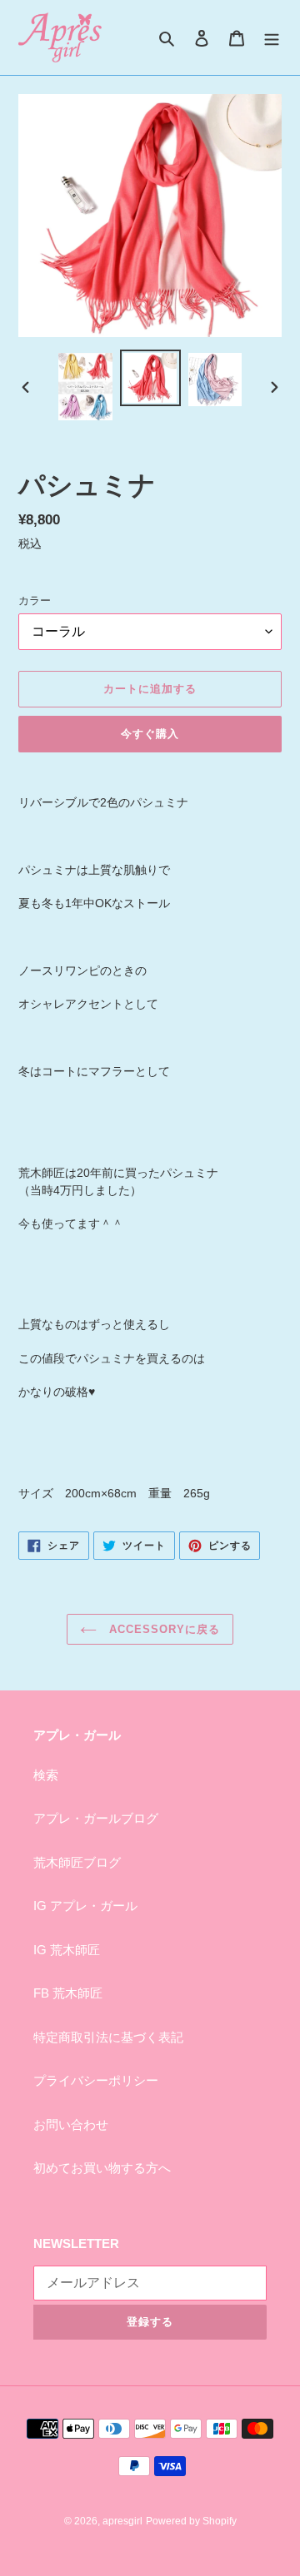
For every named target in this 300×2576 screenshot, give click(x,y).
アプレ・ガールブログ (96, 1818)
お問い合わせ (71, 2124)
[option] (85, 387)
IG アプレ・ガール (85, 1906)
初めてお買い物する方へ (102, 2168)
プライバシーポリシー (96, 2080)
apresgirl (122, 2521)
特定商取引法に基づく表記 (108, 2037)
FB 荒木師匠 (68, 1993)
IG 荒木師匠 (67, 1950)
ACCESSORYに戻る (163, 1629)
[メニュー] (272, 38)
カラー (35, 601)
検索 (46, 1775)
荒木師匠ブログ (77, 1862)
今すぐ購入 (150, 734)
